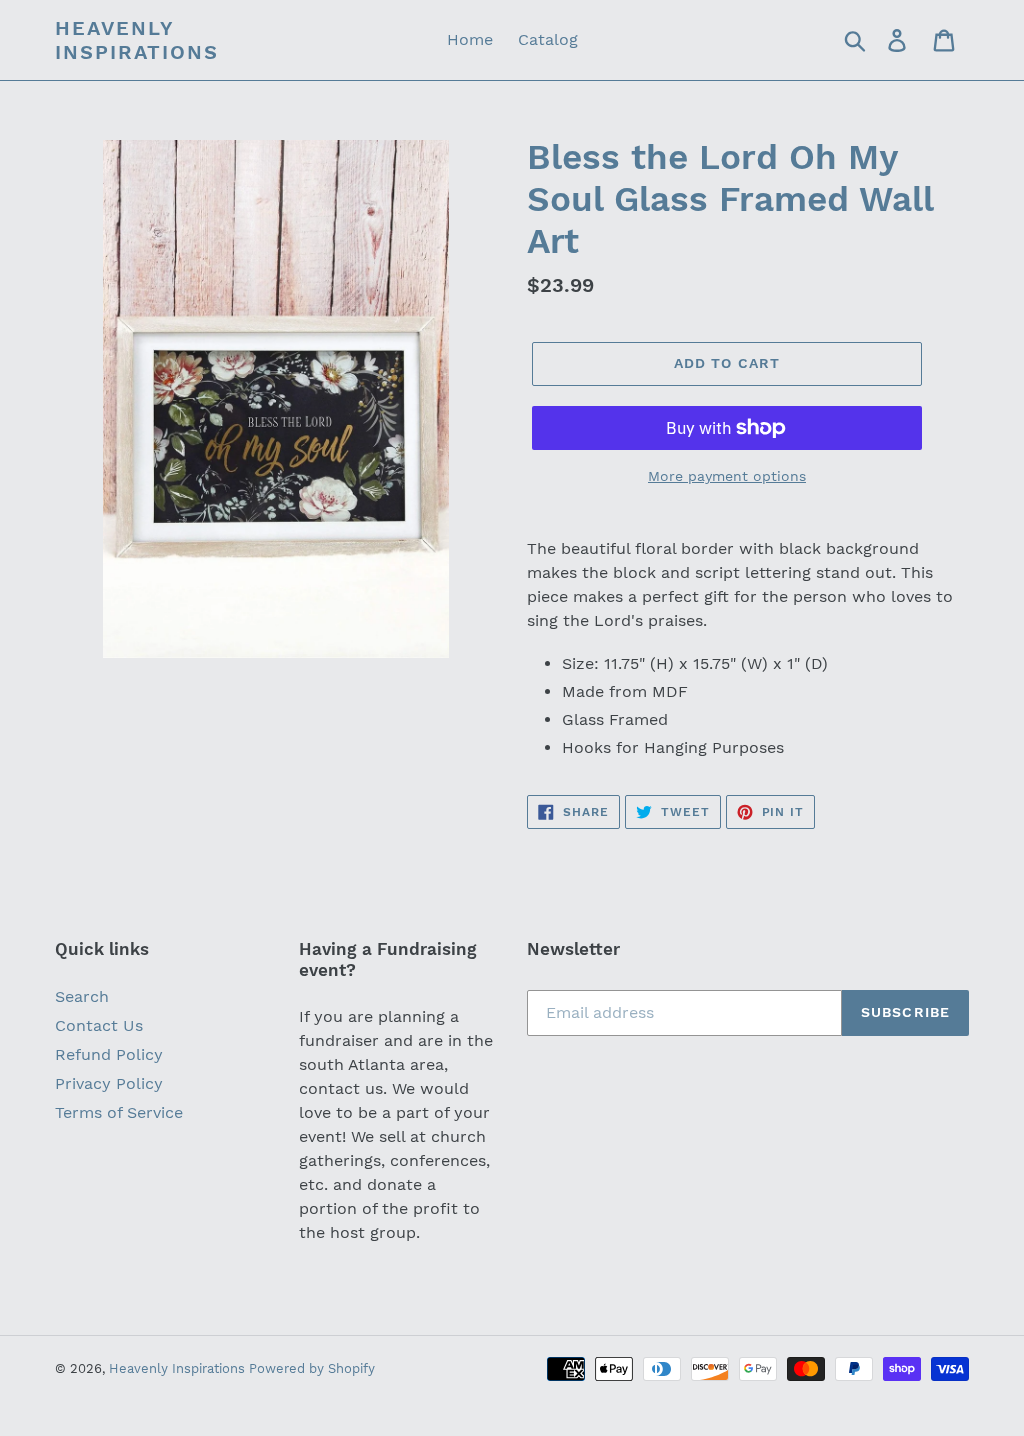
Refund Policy (109, 1054)
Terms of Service (119, 1112)
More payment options (727, 476)
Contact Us (99, 1025)
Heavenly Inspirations (137, 40)
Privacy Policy (109, 1083)
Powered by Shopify (312, 1368)
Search (82, 996)
